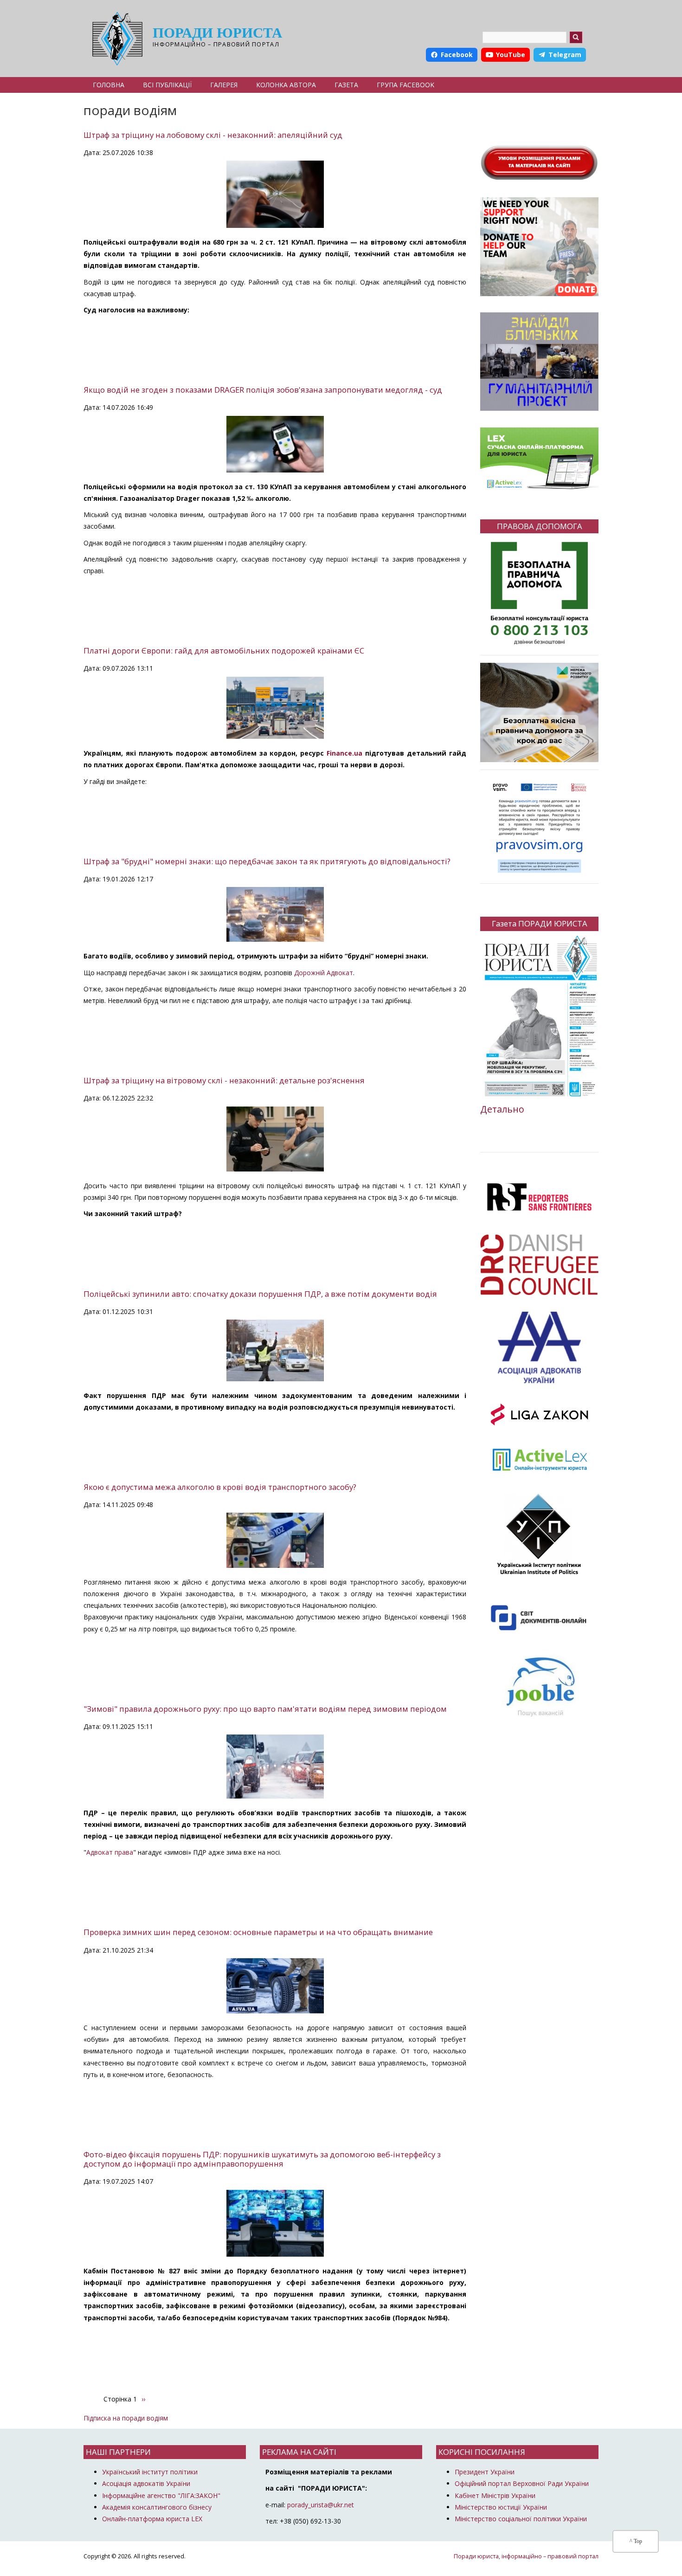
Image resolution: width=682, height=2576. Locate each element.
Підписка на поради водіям (126, 2418)
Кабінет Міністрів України (495, 2495)
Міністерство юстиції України (501, 2507)
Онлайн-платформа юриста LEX (152, 2519)
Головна (109, 85)
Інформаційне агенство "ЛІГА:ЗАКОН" (161, 2495)
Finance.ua (344, 753)
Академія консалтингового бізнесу (157, 2507)
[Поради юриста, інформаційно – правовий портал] (115, 39)
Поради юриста (217, 33)
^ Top (636, 2541)
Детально (502, 1109)
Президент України (485, 2472)
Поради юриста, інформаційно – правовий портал (526, 2556)
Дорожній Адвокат (324, 973)
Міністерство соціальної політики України (521, 2519)
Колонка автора (286, 85)
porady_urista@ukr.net (321, 2505)
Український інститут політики (150, 2472)
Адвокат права (110, 1852)
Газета (346, 85)
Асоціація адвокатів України (146, 2483)
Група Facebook (405, 85)
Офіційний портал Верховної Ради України (522, 2483)
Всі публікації (167, 85)
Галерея (224, 85)
